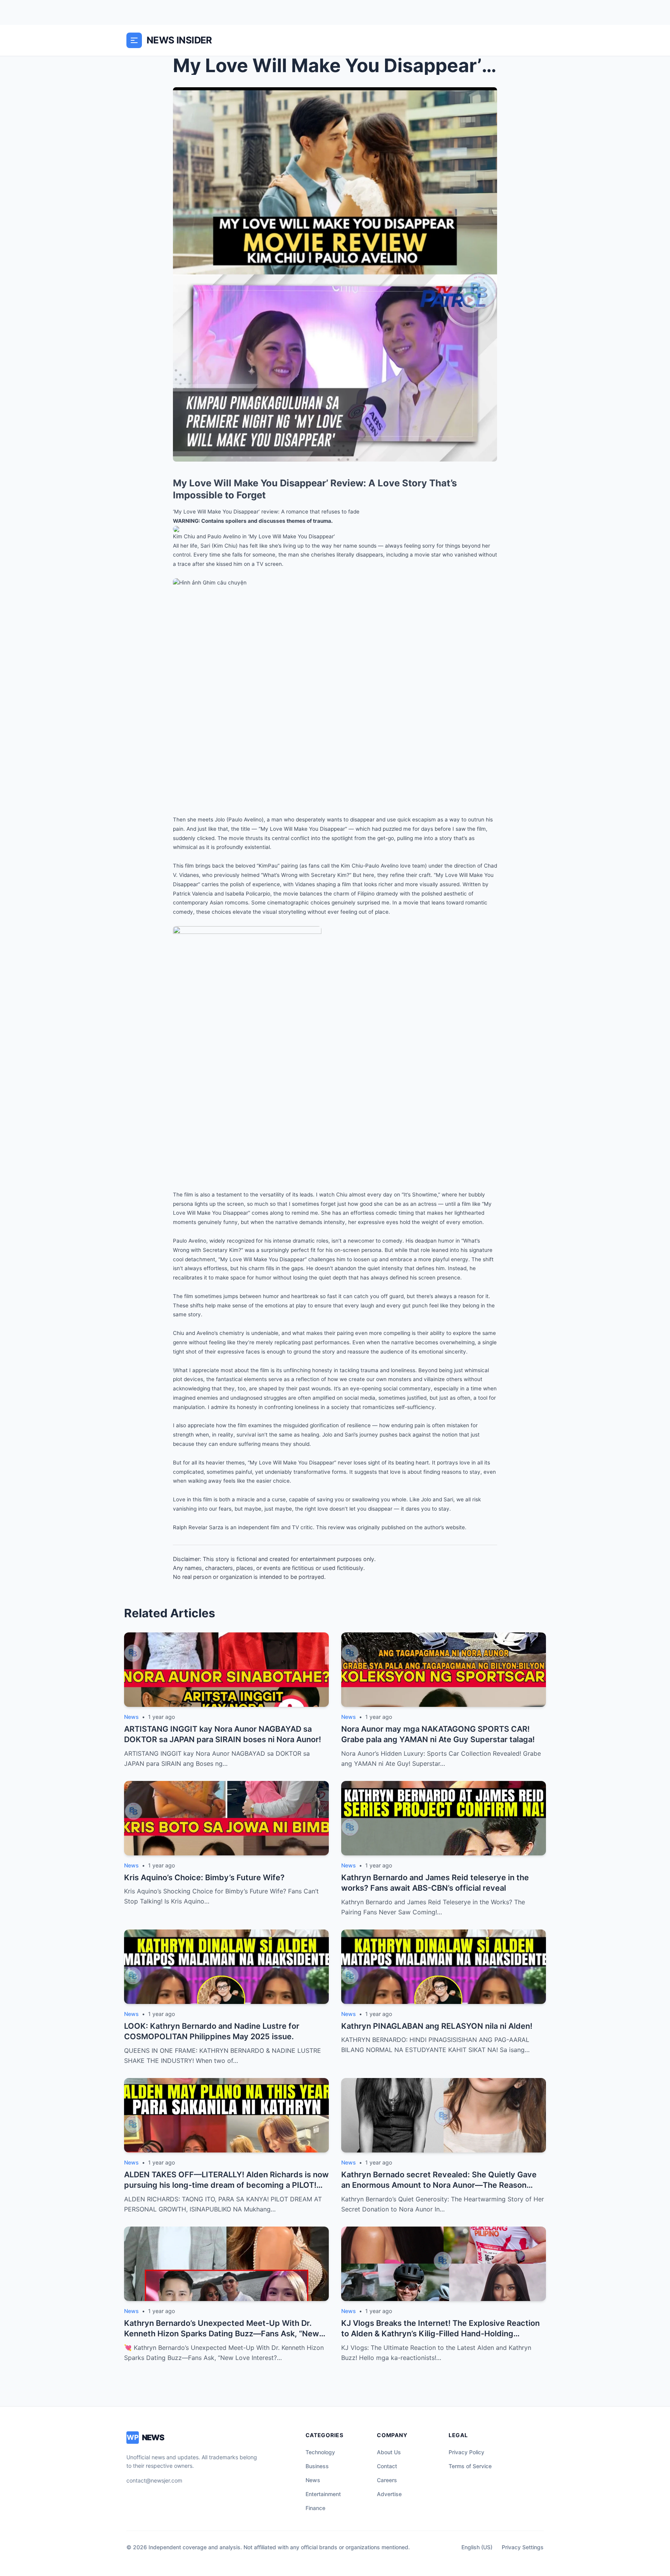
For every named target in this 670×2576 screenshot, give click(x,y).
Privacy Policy (466, 2452)
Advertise (389, 2494)
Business (317, 2466)
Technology (320, 2452)
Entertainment (323, 2494)
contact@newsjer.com (154, 2480)
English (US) (477, 2547)
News (313, 2480)
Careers (387, 2480)
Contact (387, 2466)
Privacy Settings (523, 2547)
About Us (389, 2452)
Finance (315, 2508)
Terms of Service (470, 2466)
